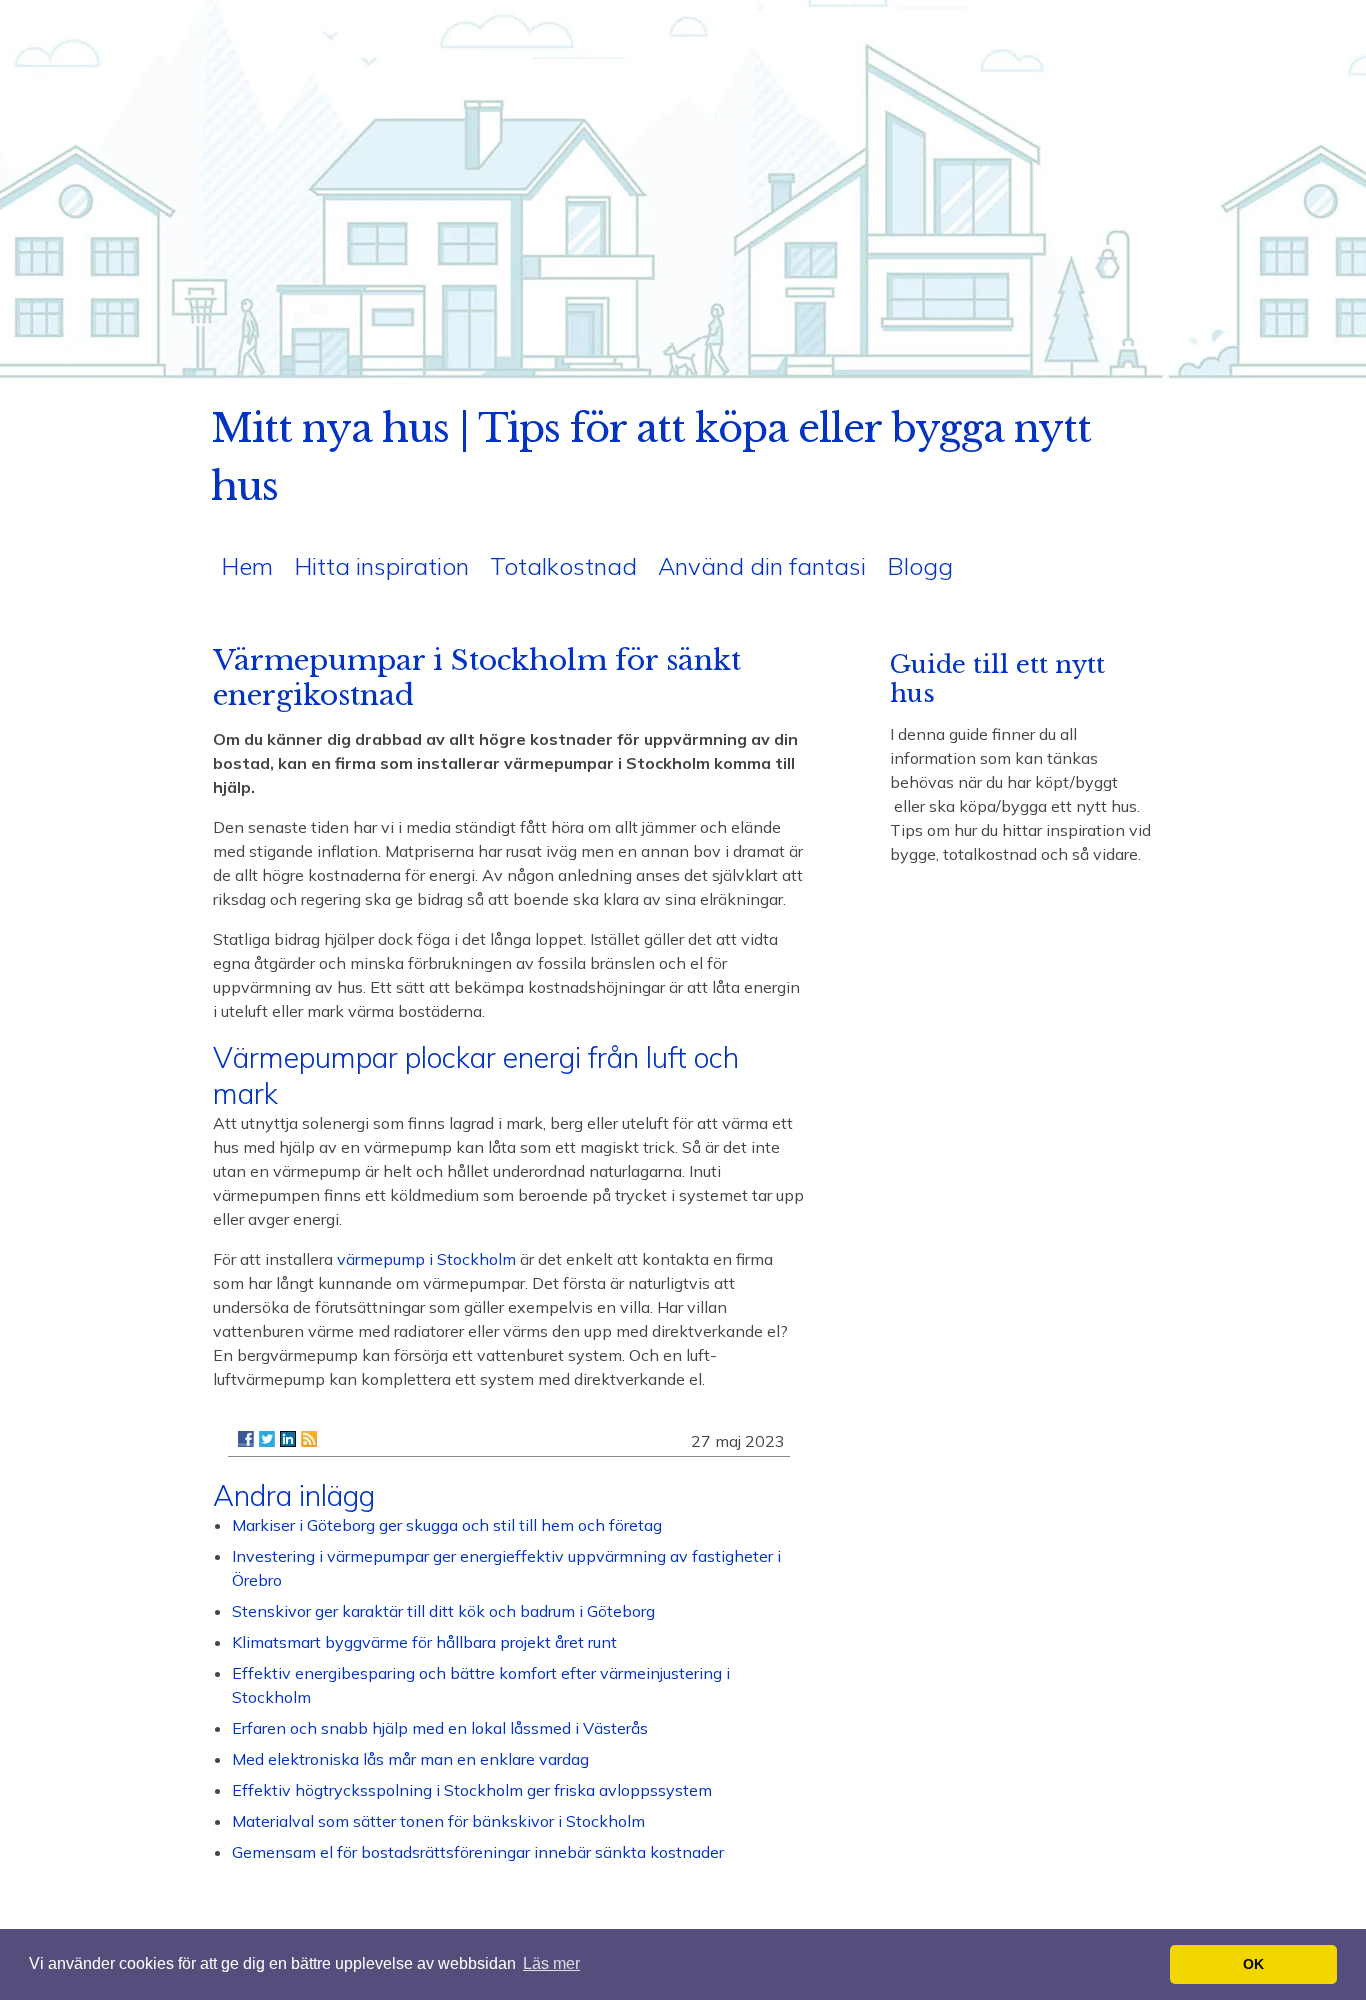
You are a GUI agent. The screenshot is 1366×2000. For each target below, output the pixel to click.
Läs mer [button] (551, 1963)
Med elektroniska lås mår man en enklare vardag (410, 1759)
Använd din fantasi (762, 566)
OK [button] (1253, 1964)
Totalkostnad (563, 566)
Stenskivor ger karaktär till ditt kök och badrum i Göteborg (443, 1611)
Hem (247, 566)
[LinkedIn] (288, 1439)
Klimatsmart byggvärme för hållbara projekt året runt (424, 1642)
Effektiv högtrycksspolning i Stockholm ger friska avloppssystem (472, 1790)
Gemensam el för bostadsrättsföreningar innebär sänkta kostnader (478, 1852)
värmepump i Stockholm (426, 1259)
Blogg (920, 566)
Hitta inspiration (381, 566)
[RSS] (309, 1439)
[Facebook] (246, 1439)
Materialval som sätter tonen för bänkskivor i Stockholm (438, 1821)
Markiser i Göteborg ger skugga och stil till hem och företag (447, 1525)
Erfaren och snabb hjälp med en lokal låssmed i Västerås (440, 1728)
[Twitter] (267, 1439)
